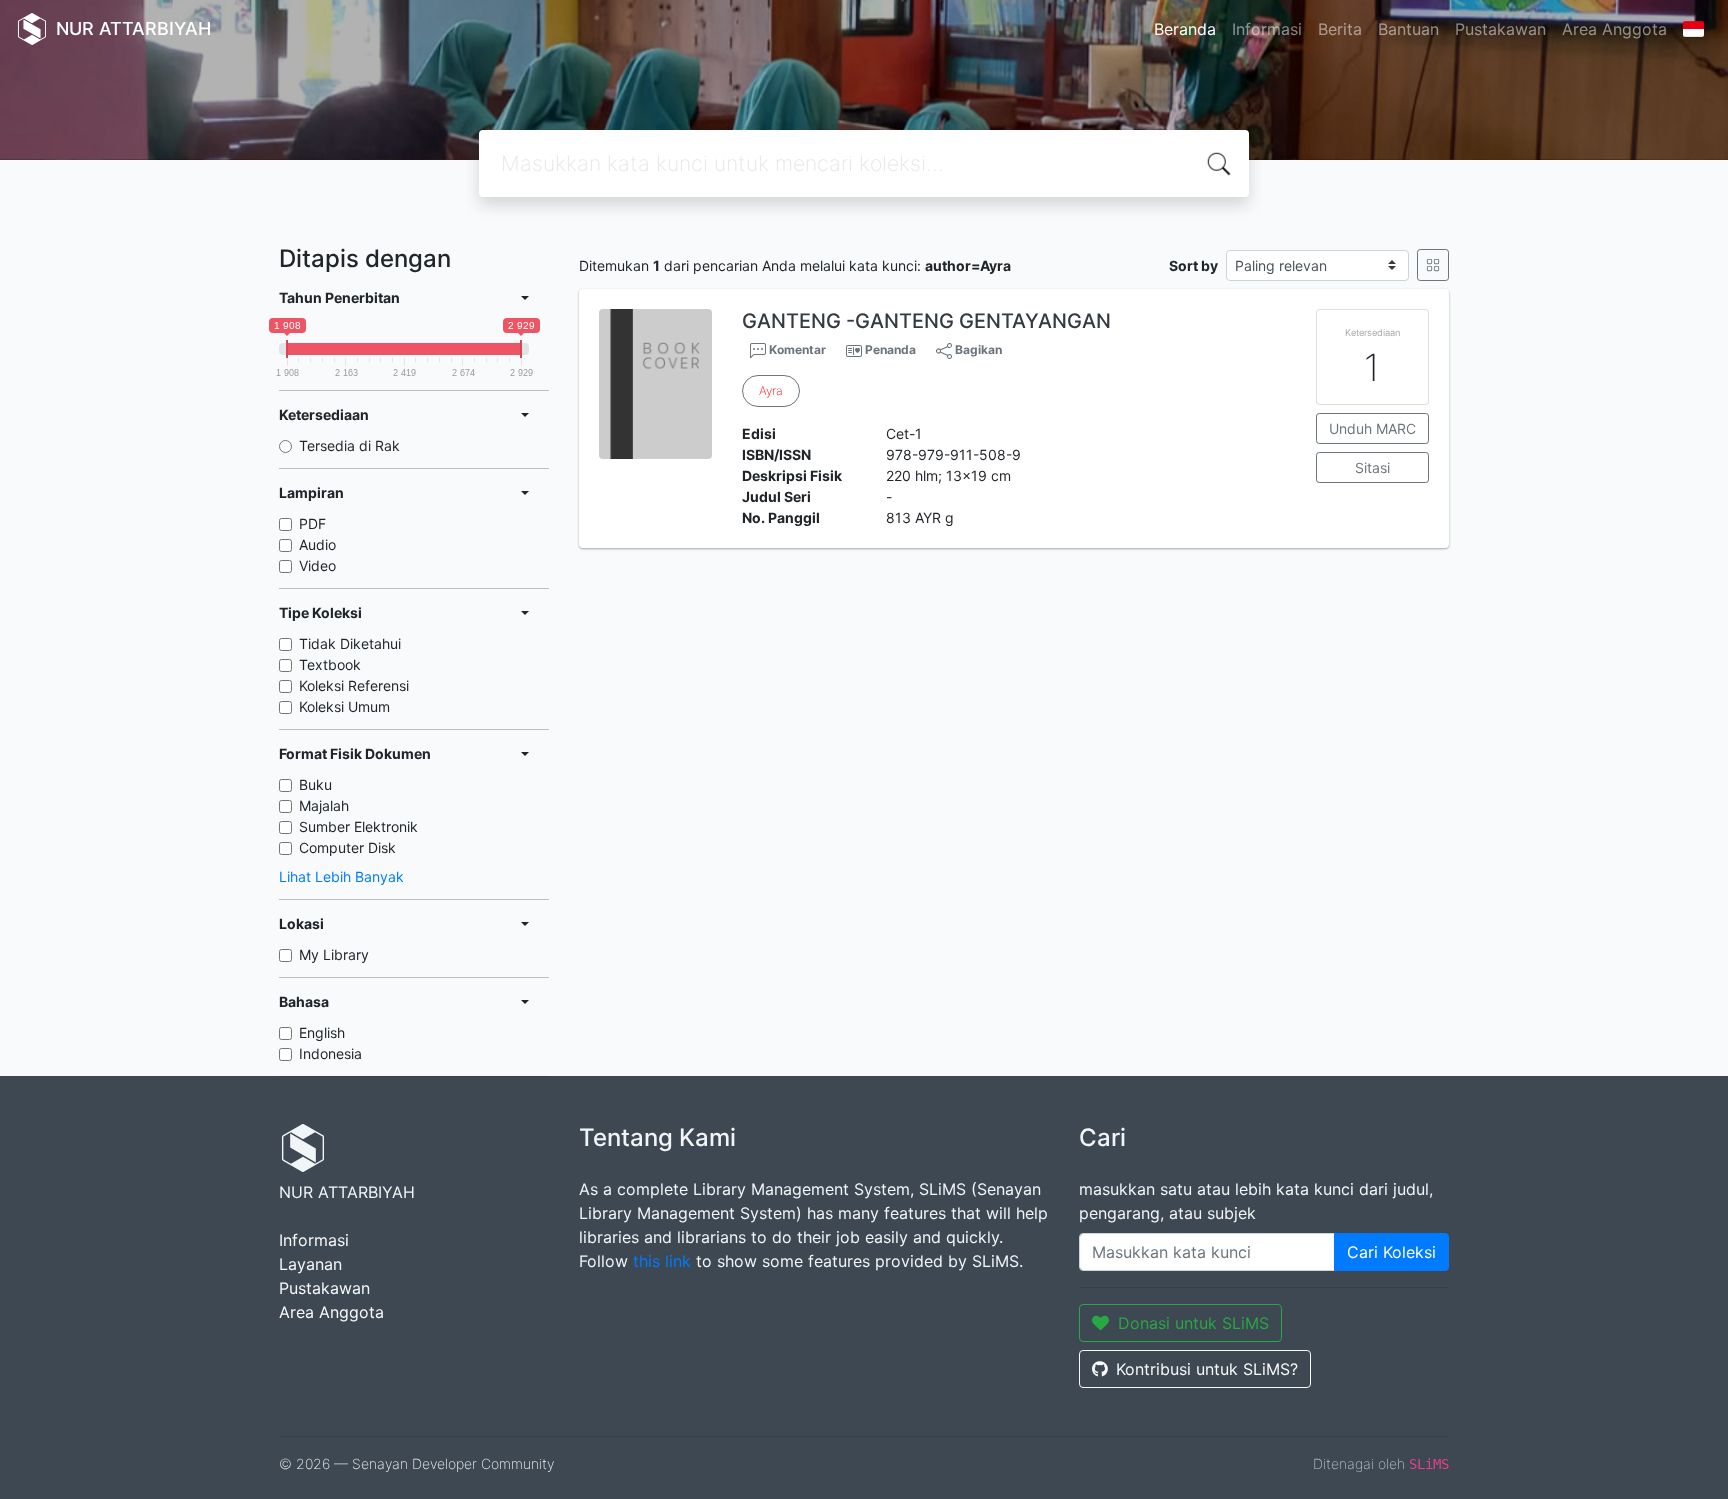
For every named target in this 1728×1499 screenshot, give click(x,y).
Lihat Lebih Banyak (341, 876)
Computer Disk (347, 847)
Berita (1340, 29)
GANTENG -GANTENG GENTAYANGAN (926, 321)
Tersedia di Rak (349, 445)
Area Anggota (1614, 29)
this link (662, 1261)
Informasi (1267, 29)
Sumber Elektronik (358, 826)
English (322, 1032)
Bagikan (977, 349)
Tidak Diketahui (350, 643)
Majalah (324, 805)
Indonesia (330, 1053)
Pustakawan (1500, 29)
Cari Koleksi (1391, 1252)
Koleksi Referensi (354, 685)
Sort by (1193, 265)
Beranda (1185, 29)
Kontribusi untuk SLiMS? (1207, 1369)
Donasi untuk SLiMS (1193, 1323)
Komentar (796, 349)
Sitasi (1372, 467)
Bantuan (1408, 29)
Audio (317, 544)
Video (317, 565)
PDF (312, 523)
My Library (334, 954)
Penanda (890, 349)
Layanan (310, 1264)
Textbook (330, 664)
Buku (315, 784)
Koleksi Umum (344, 706)
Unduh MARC (1372, 428)
